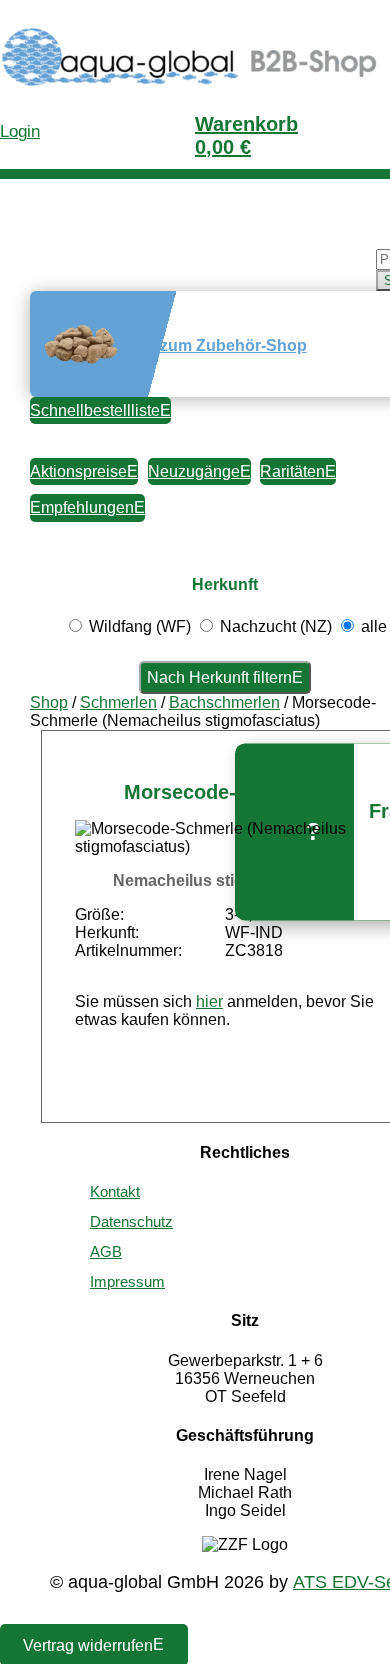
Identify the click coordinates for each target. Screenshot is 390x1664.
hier (209, 1001)
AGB (106, 1251)
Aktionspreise (78, 471)
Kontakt (115, 1191)
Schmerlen (118, 702)
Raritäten (292, 471)
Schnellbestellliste (95, 410)
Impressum (127, 1281)
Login (20, 131)
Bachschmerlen (224, 702)
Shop (49, 702)
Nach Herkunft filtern (219, 677)
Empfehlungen (82, 507)
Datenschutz (131, 1221)
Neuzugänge (194, 471)
